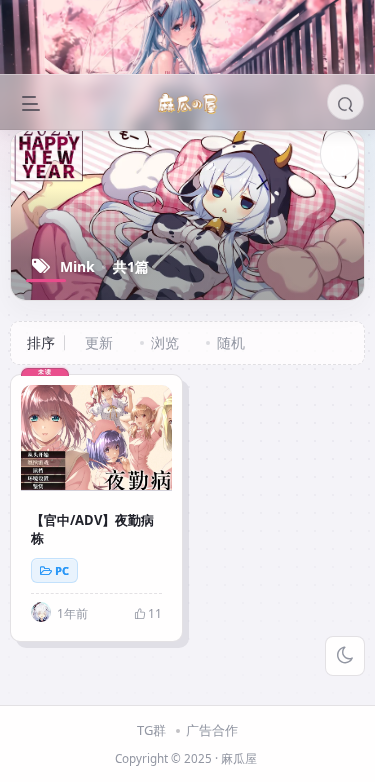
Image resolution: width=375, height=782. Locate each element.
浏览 (165, 342)
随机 (231, 342)
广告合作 (212, 730)
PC (62, 570)
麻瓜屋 (239, 758)
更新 (99, 342)
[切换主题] (345, 656)
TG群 (151, 730)
